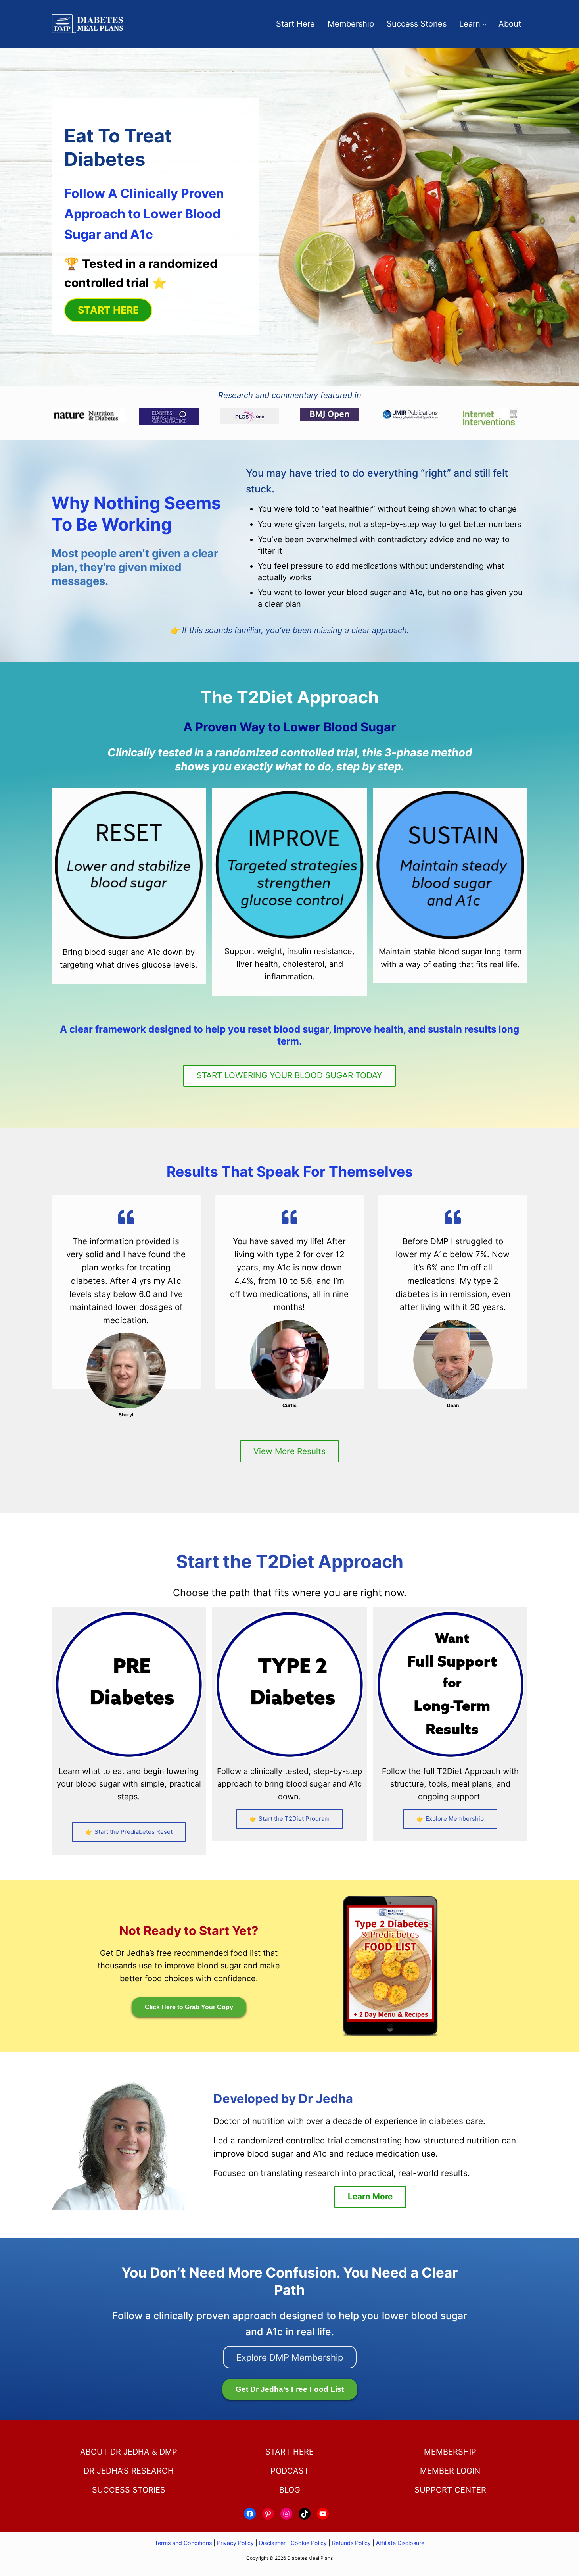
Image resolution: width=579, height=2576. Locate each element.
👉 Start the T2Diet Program (289, 1819)
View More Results (289, 1451)
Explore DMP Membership (290, 2357)
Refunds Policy (351, 2543)
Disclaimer (272, 2543)
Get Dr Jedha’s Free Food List (290, 2389)
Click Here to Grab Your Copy (189, 2007)
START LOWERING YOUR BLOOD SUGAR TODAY (289, 1075)
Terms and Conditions (184, 2543)
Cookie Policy (309, 2543)
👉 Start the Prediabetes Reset (129, 1832)
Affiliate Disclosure (400, 2543)
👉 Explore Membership (450, 1819)
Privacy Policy (235, 2543)
